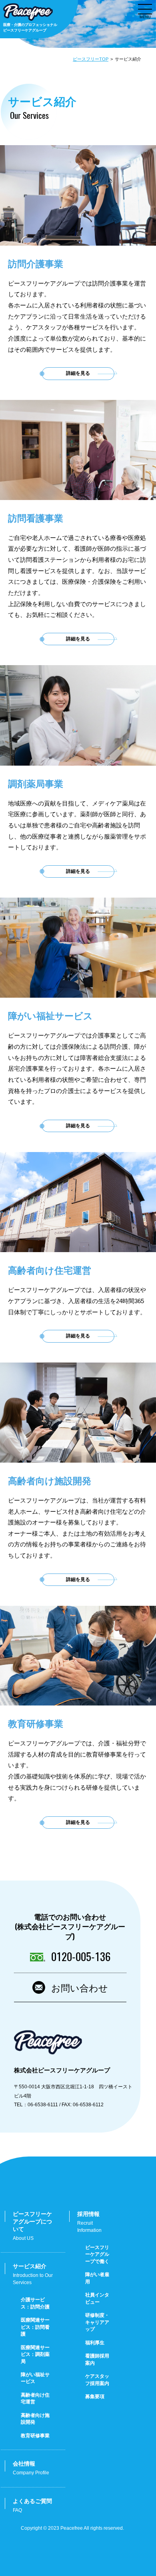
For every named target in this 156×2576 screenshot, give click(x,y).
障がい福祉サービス (35, 2378)
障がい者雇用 (97, 2278)
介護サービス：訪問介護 (35, 2303)
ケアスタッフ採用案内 (97, 2380)
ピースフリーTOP (91, 59)
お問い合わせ (80, 1987)
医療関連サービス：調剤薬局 (35, 2354)
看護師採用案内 (97, 2359)
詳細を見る (78, 373)
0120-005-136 (81, 1957)
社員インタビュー (97, 2298)
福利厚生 (95, 2343)
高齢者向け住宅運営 (35, 2398)
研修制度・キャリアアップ (97, 2322)
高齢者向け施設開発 (35, 2419)
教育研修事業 (35, 2436)
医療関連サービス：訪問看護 (35, 2327)
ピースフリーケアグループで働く (97, 2254)
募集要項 (95, 2397)
